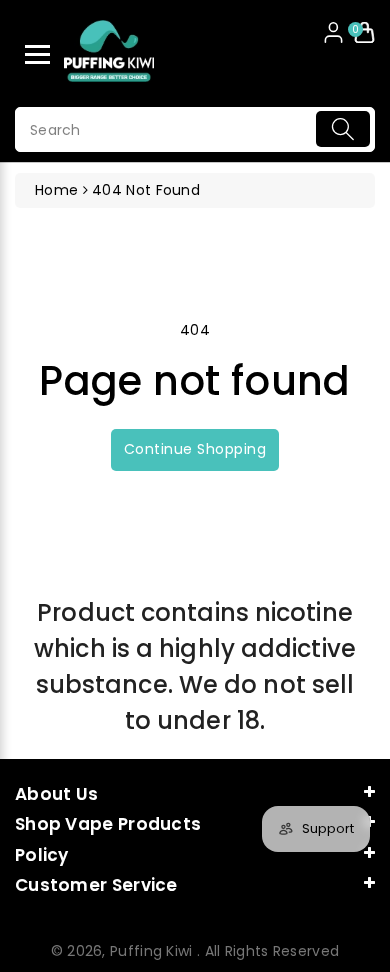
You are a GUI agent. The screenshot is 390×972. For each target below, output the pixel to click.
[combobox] (195, 129)
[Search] (343, 129)
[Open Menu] (37, 54)
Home (56, 190)
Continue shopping (195, 449)
